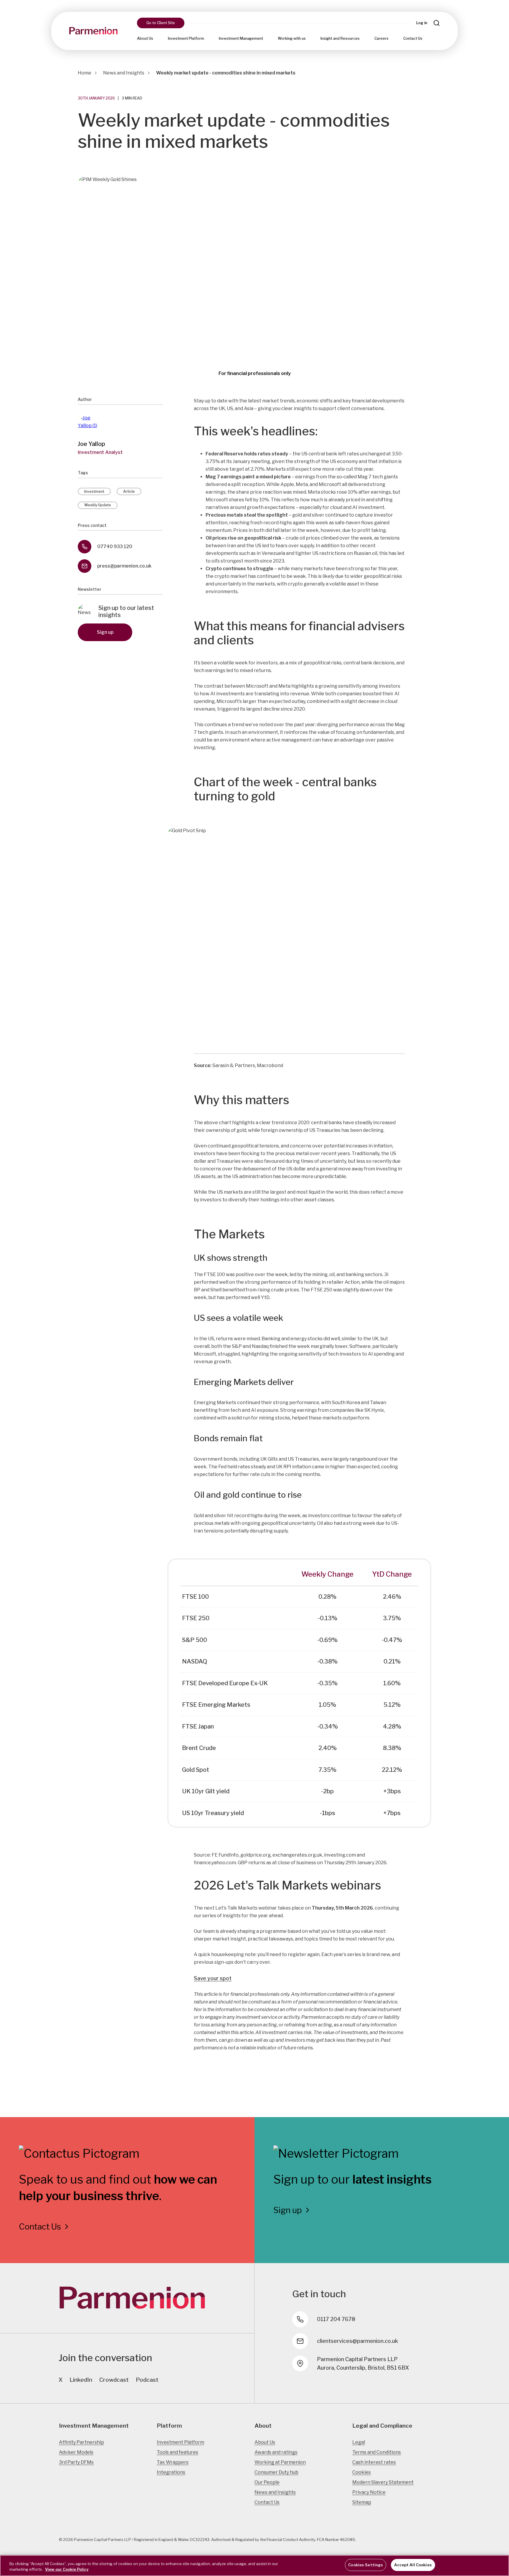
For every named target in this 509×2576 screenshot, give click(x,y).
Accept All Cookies (413, 2565)
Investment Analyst (100, 452)
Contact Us (413, 38)
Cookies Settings (366, 2565)
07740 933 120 (115, 546)
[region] (254, 2566)
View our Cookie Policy (67, 2570)
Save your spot (213, 1978)
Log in (422, 23)
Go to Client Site (161, 23)
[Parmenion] (93, 31)
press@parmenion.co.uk (124, 566)
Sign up (105, 632)
